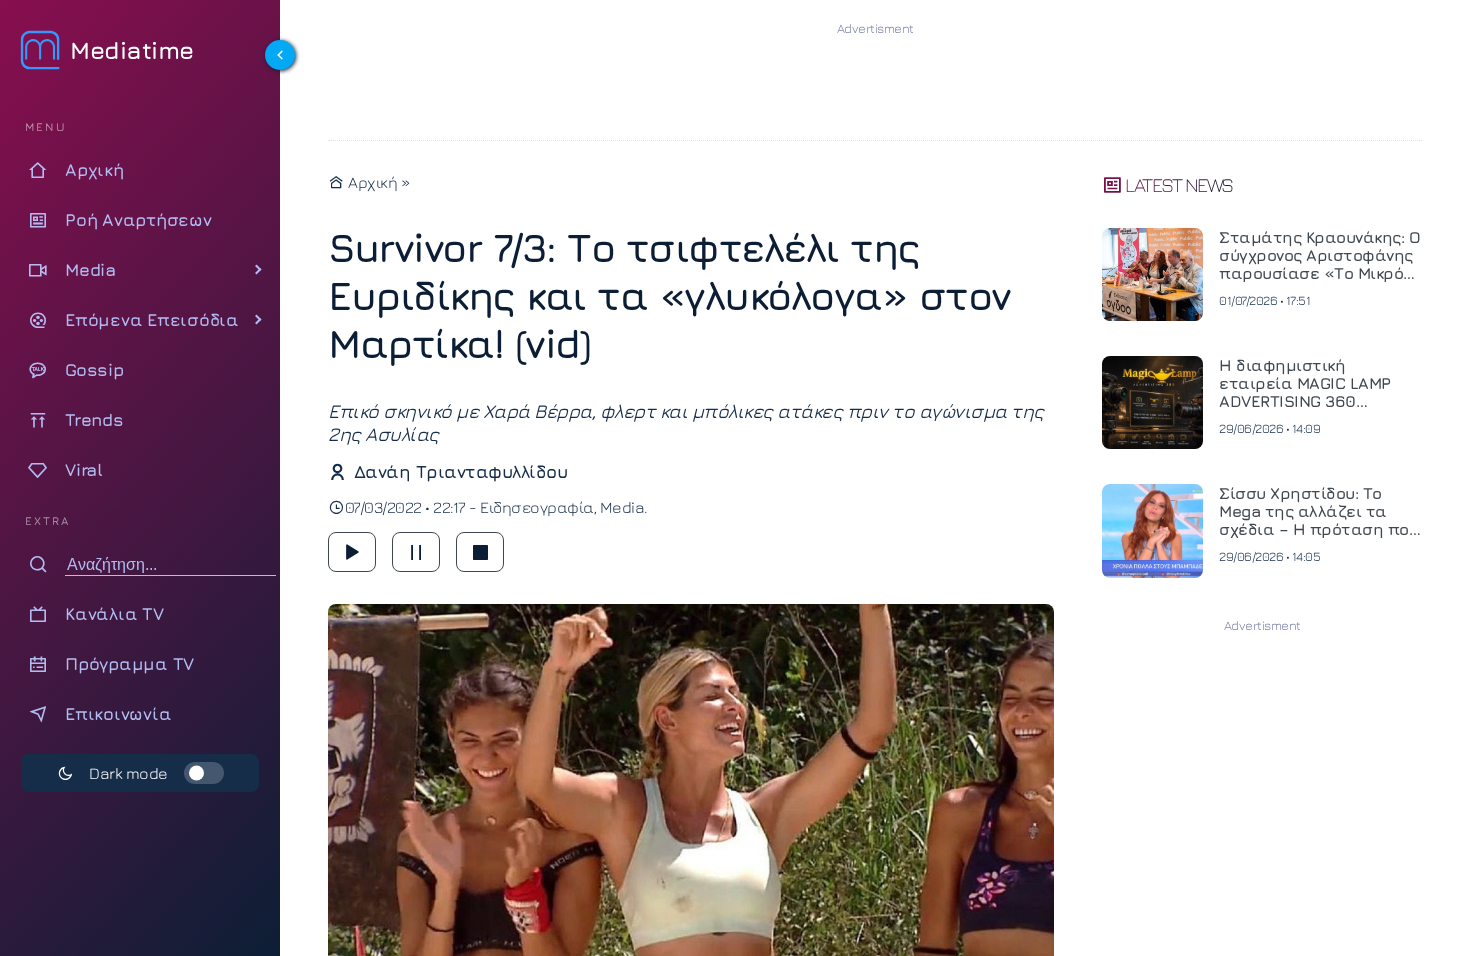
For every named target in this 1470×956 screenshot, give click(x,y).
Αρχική (371, 182)
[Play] (352, 552)
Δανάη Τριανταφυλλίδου (460, 471)
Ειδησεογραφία (537, 507)
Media (622, 507)
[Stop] (480, 552)
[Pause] (416, 552)
